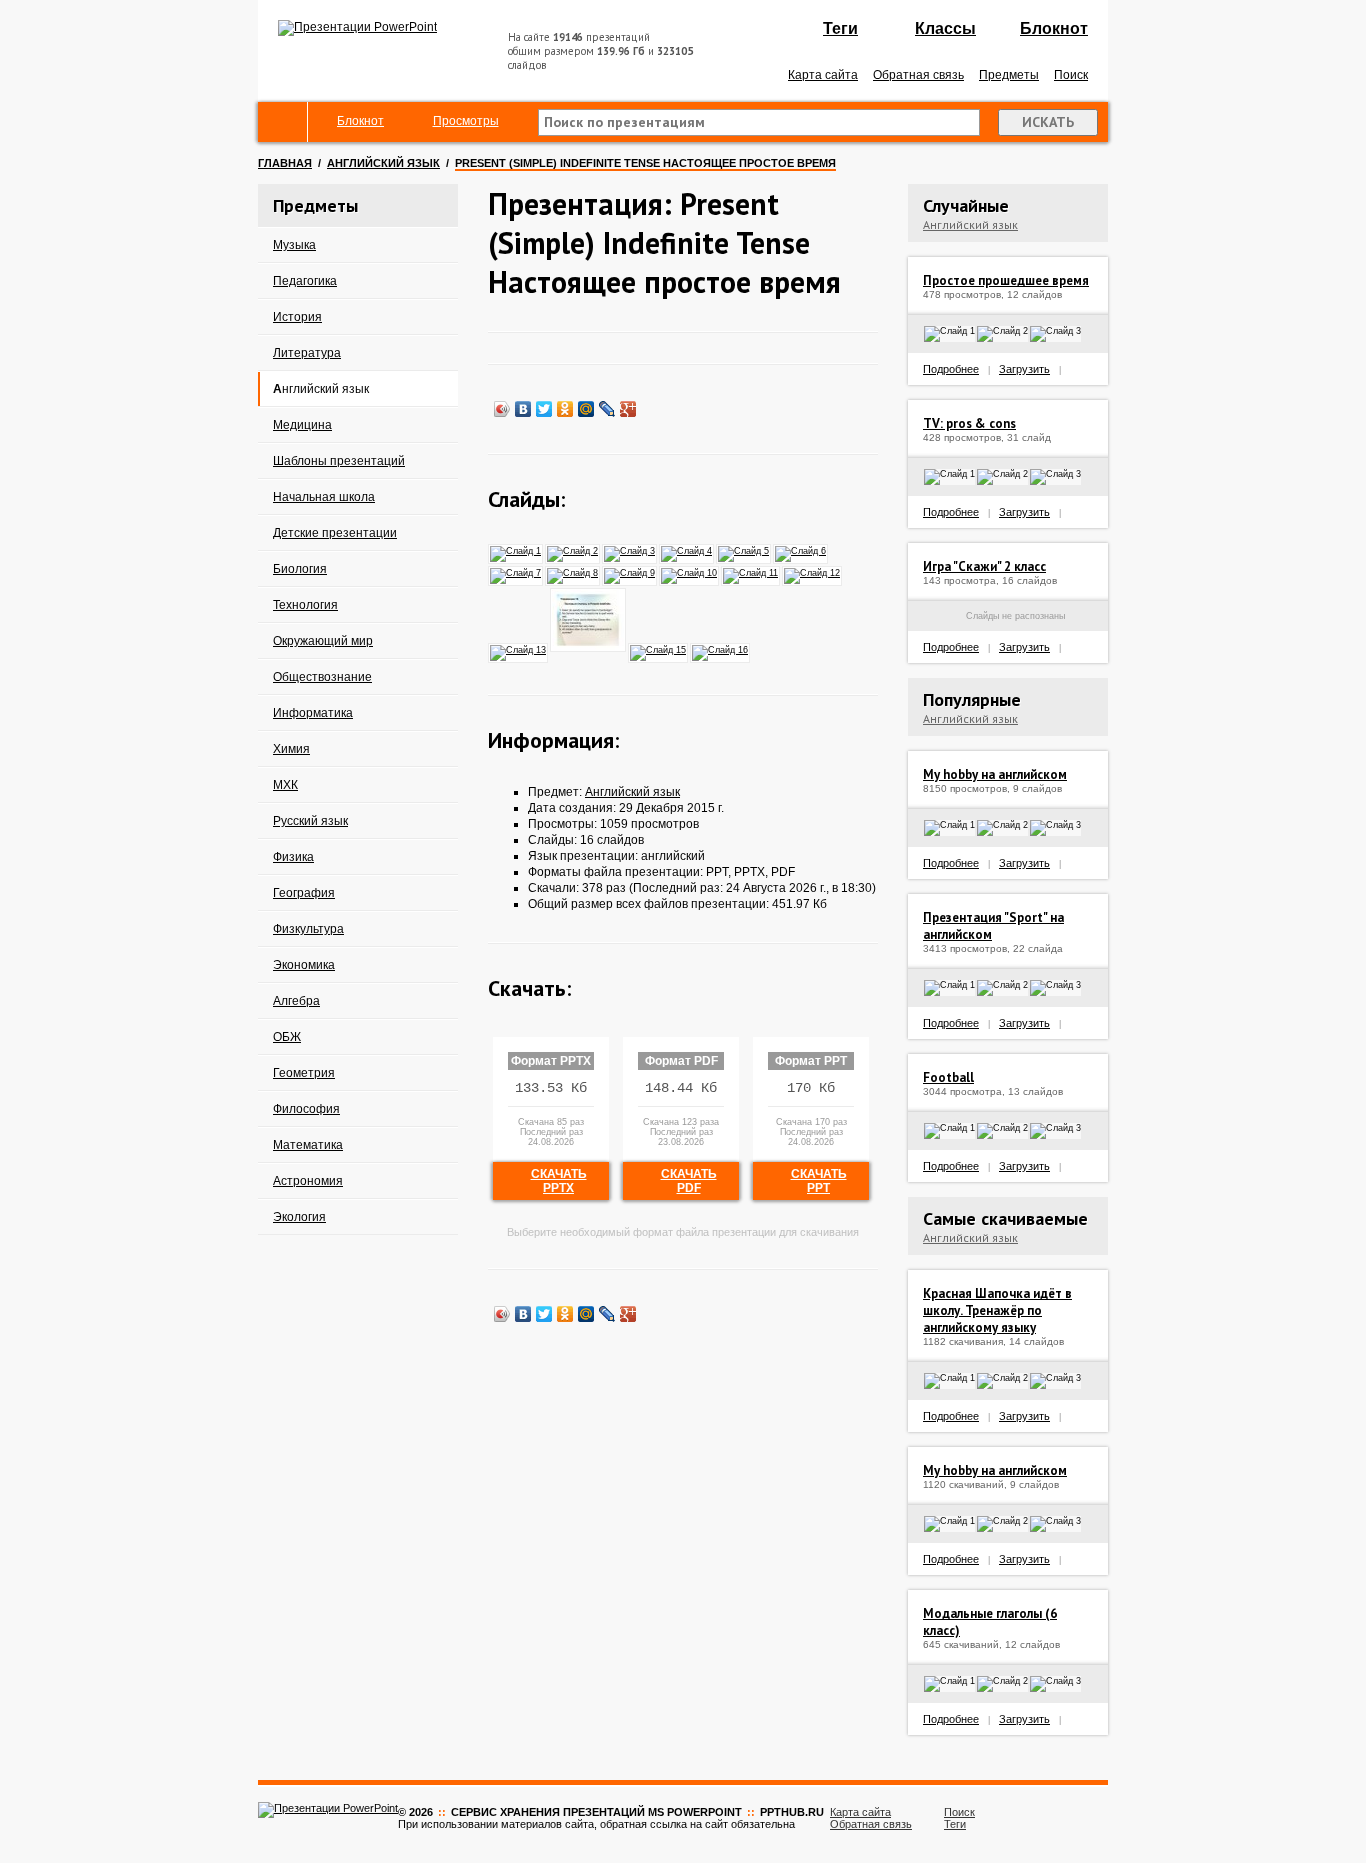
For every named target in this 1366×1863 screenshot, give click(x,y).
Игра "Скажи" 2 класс (984, 566)
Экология (299, 1217)
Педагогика (305, 281)
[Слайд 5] (744, 550)
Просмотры (466, 121)
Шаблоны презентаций (339, 461)
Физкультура (308, 929)
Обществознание (322, 677)
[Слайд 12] (813, 572)
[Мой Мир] (586, 409)
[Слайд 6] (801, 550)
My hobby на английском (995, 774)
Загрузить (1024, 369)
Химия (291, 749)
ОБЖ (287, 1037)
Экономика (304, 965)
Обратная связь (918, 75)
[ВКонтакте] (523, 409)
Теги (840, 28)
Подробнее (951, 369)
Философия (306, 1109)
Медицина (302, 425)
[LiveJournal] (607, 409)
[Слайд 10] (690, 572)
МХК (285, 785)
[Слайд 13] (519, 649)
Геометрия (304, 1073)
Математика (308, 1145)
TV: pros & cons (969, 423)
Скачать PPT (819, 1181)
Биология (300, 569)
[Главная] (283, 122)
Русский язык (310, 821)
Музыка (294, 245)
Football (948, 1077)
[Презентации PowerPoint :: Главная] (357, 27)
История (297, 317)
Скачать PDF (689, 1181)
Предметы (1009, 75)
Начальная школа (324, 497)
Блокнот (1054, 28)
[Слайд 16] (721, 649)
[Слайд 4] (687, 550)
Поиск (1071, 75)
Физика (293, 857)
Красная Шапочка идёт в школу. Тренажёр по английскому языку (997, 1310)
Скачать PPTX (559, 1181)
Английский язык (383, 163)
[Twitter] (544, 409)
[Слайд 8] (573, 572)
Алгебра (296, 1001)
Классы (945, 28)
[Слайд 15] (659, 649)
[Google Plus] (628, 409)
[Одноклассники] (565, 409)
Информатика (313, 713)
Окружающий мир (323, 641)
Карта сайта (823, 75)
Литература (307, 353)
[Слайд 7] (516, 572)
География (304, 893)
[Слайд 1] (516, 550)
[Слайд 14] (589, 649)
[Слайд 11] (751, 572)
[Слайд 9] (630, 572)
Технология (305, 605)
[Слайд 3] (630, 550)
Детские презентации (335, 533)
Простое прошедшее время (1006, 280)
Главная (285, 163)
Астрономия (308, 1181)
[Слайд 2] (573, 550)
